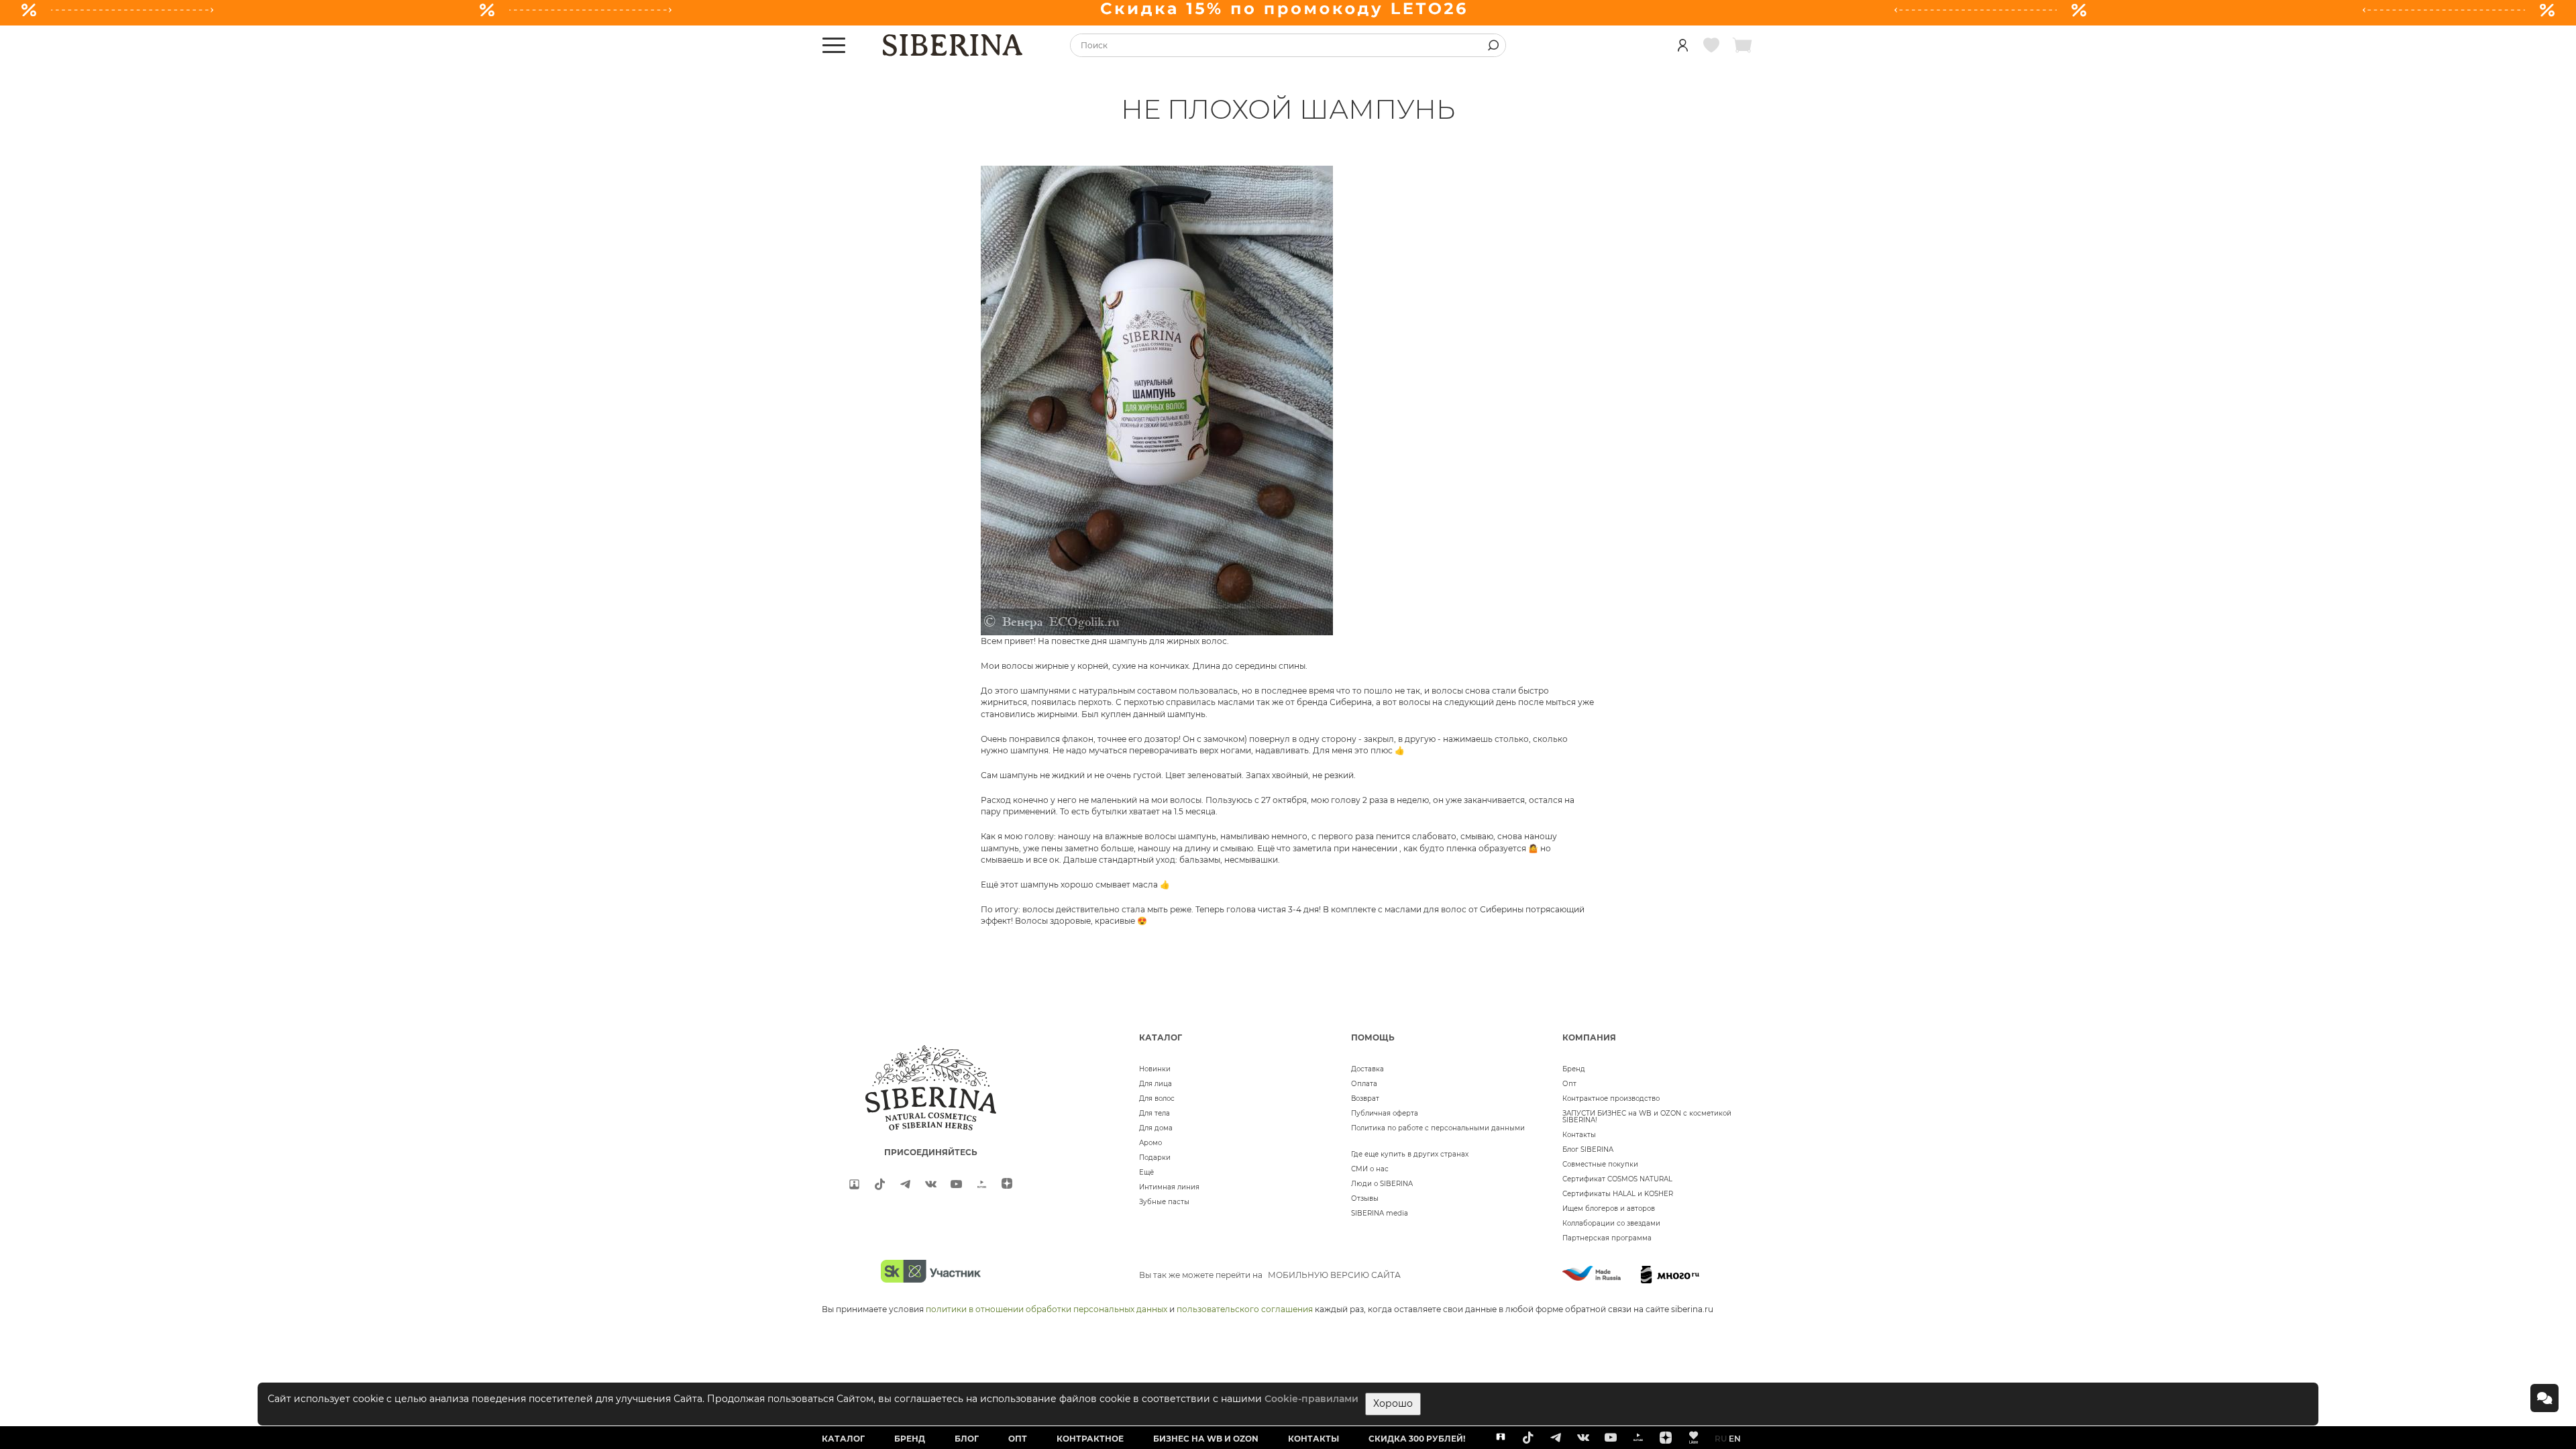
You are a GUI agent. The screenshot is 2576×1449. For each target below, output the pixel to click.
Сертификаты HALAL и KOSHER (1618, 1194)
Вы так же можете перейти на (1270, 1275)
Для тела (1155, 1113)
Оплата (1364, 1084)
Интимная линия (1169, 1187)
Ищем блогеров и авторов (1609, 1209)
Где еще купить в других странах (1410, 1154)
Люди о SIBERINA (1382, 1184)
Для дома (1156, 1128)
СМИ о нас (1370, 1169)
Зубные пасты (1164, 1202)
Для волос (1157, 1098)
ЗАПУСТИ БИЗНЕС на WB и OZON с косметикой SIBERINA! (1647, 1117)
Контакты (1579, 1135)
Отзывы (1365, 1198)
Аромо (1150, 1143)
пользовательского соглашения (1245, 1309)
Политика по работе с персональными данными (1438, 1128)
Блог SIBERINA (1588, 1149)
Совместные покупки (1600, 1164)
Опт (1569, 1084)
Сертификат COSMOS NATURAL (1617, 1179)
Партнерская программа (1607, 1238)
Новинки (1155, 1069)
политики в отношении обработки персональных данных (1046, 1309)
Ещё (1146, 1172)
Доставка (1367, 1069)
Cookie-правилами (1311, 1399)
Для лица (1156, 1084)
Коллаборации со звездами (1611, 1223)
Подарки (1155, 1158)
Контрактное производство (1611, 1098)
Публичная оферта (1385, 1113)
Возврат (1365, 1098)
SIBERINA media (1380, 1213)
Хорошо (1393, 1403)
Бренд (1574, 1069)
